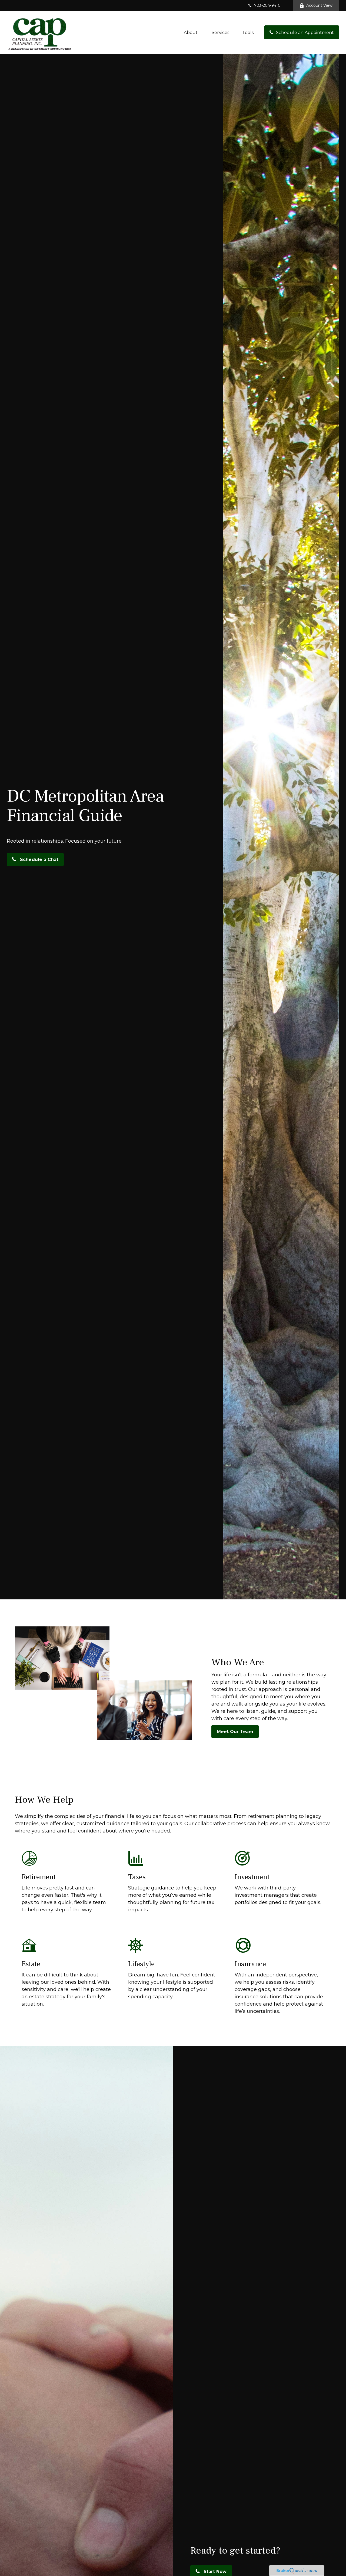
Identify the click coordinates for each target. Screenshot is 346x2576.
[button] (191, 32)
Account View (319, 5)
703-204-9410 (267, 5)
